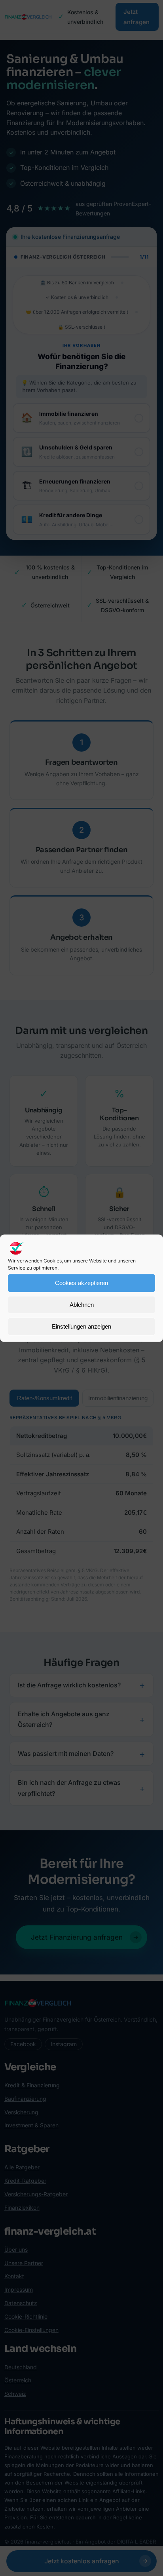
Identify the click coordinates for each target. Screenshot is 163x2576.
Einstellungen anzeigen (81, 1326)
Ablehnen (82, 1305)
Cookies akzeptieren (81, 1283)
